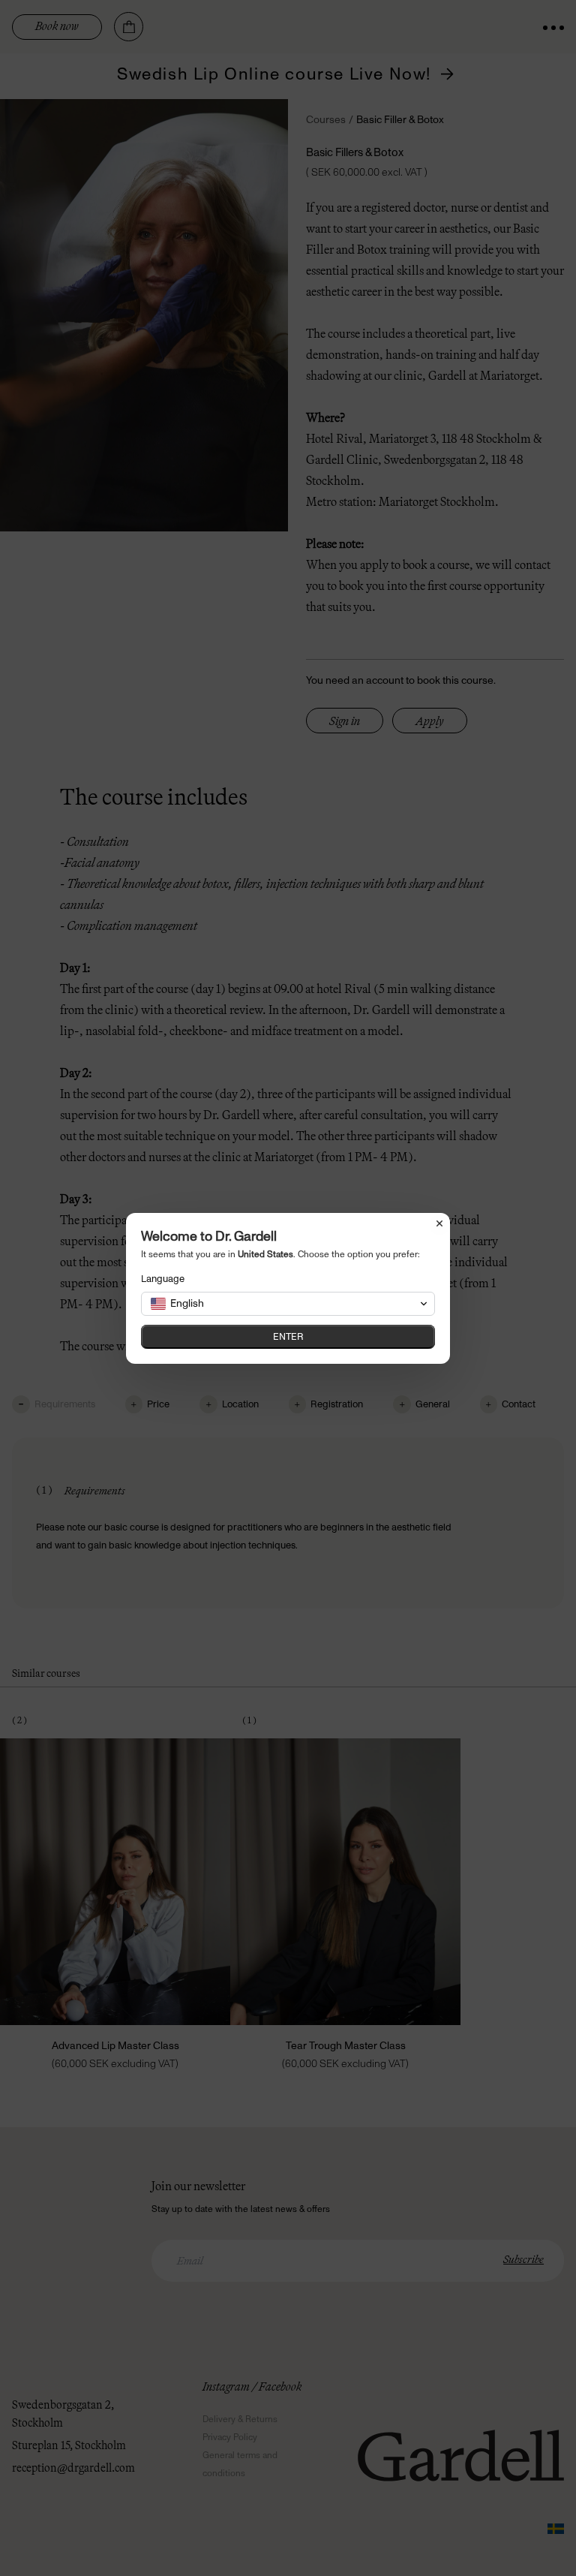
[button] (288, 1304)
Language (163, 1279)
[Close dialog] (439, 1223)
